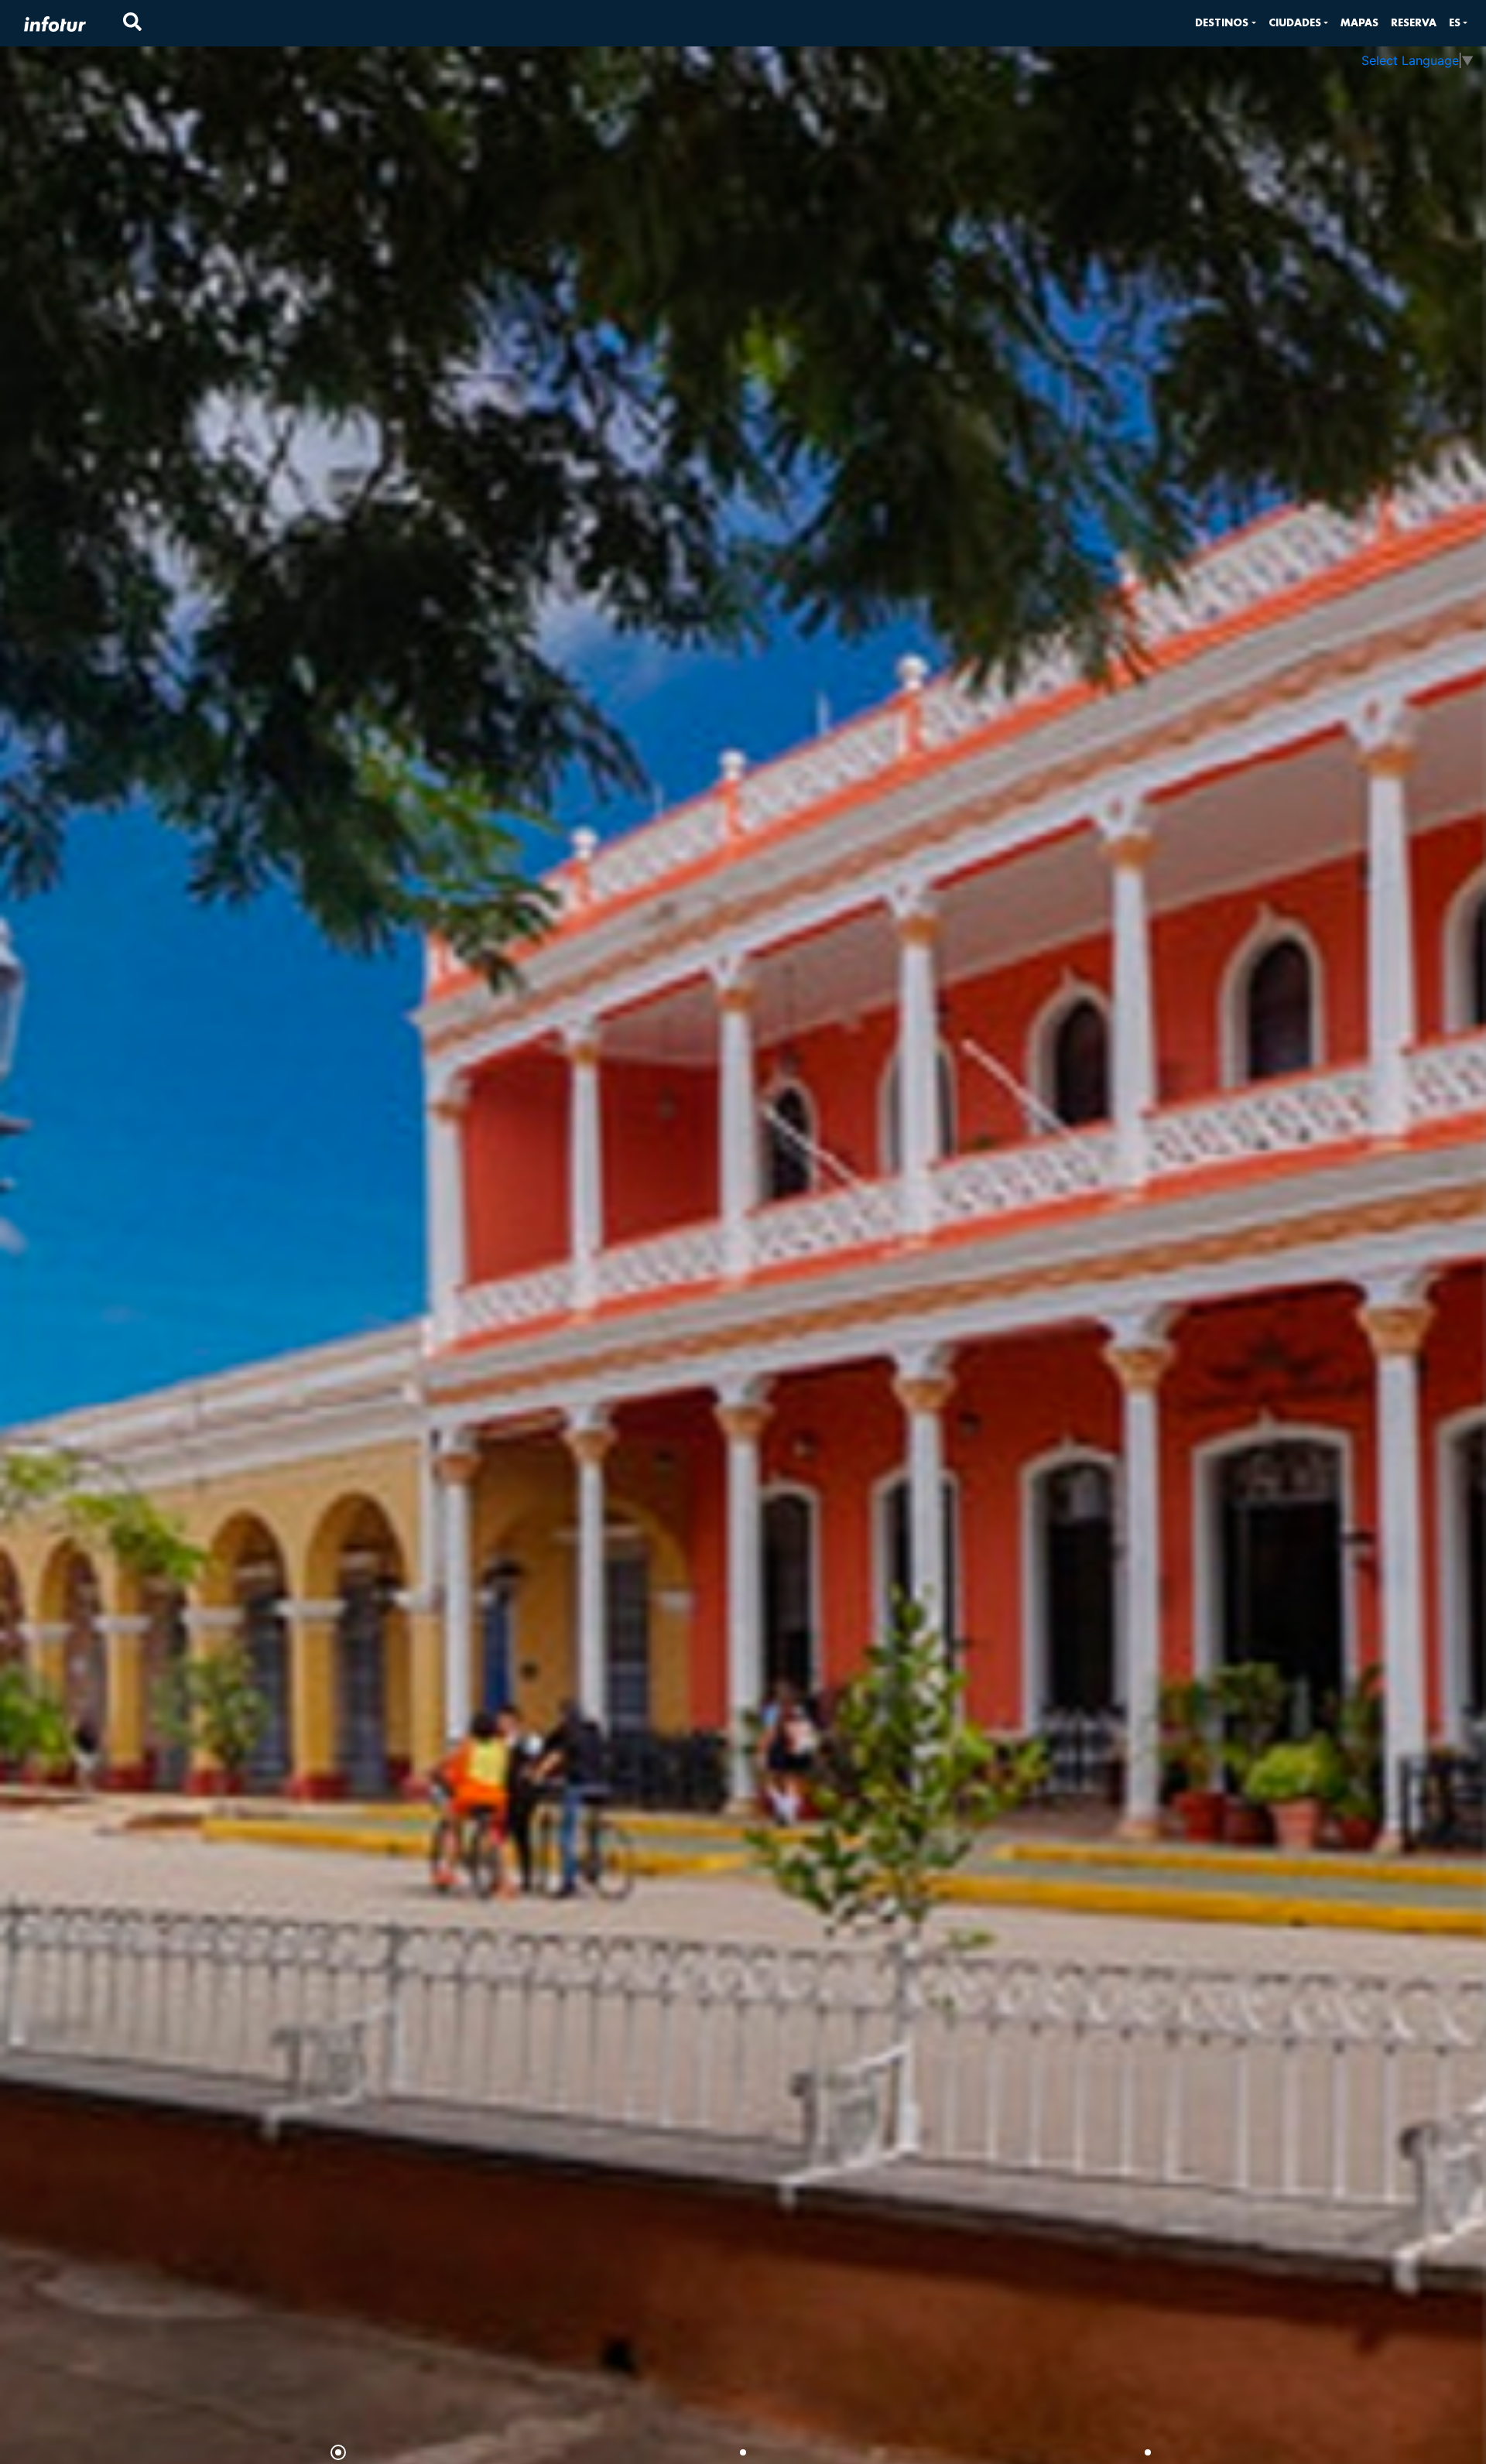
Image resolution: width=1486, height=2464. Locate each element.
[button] (1225, 23)
